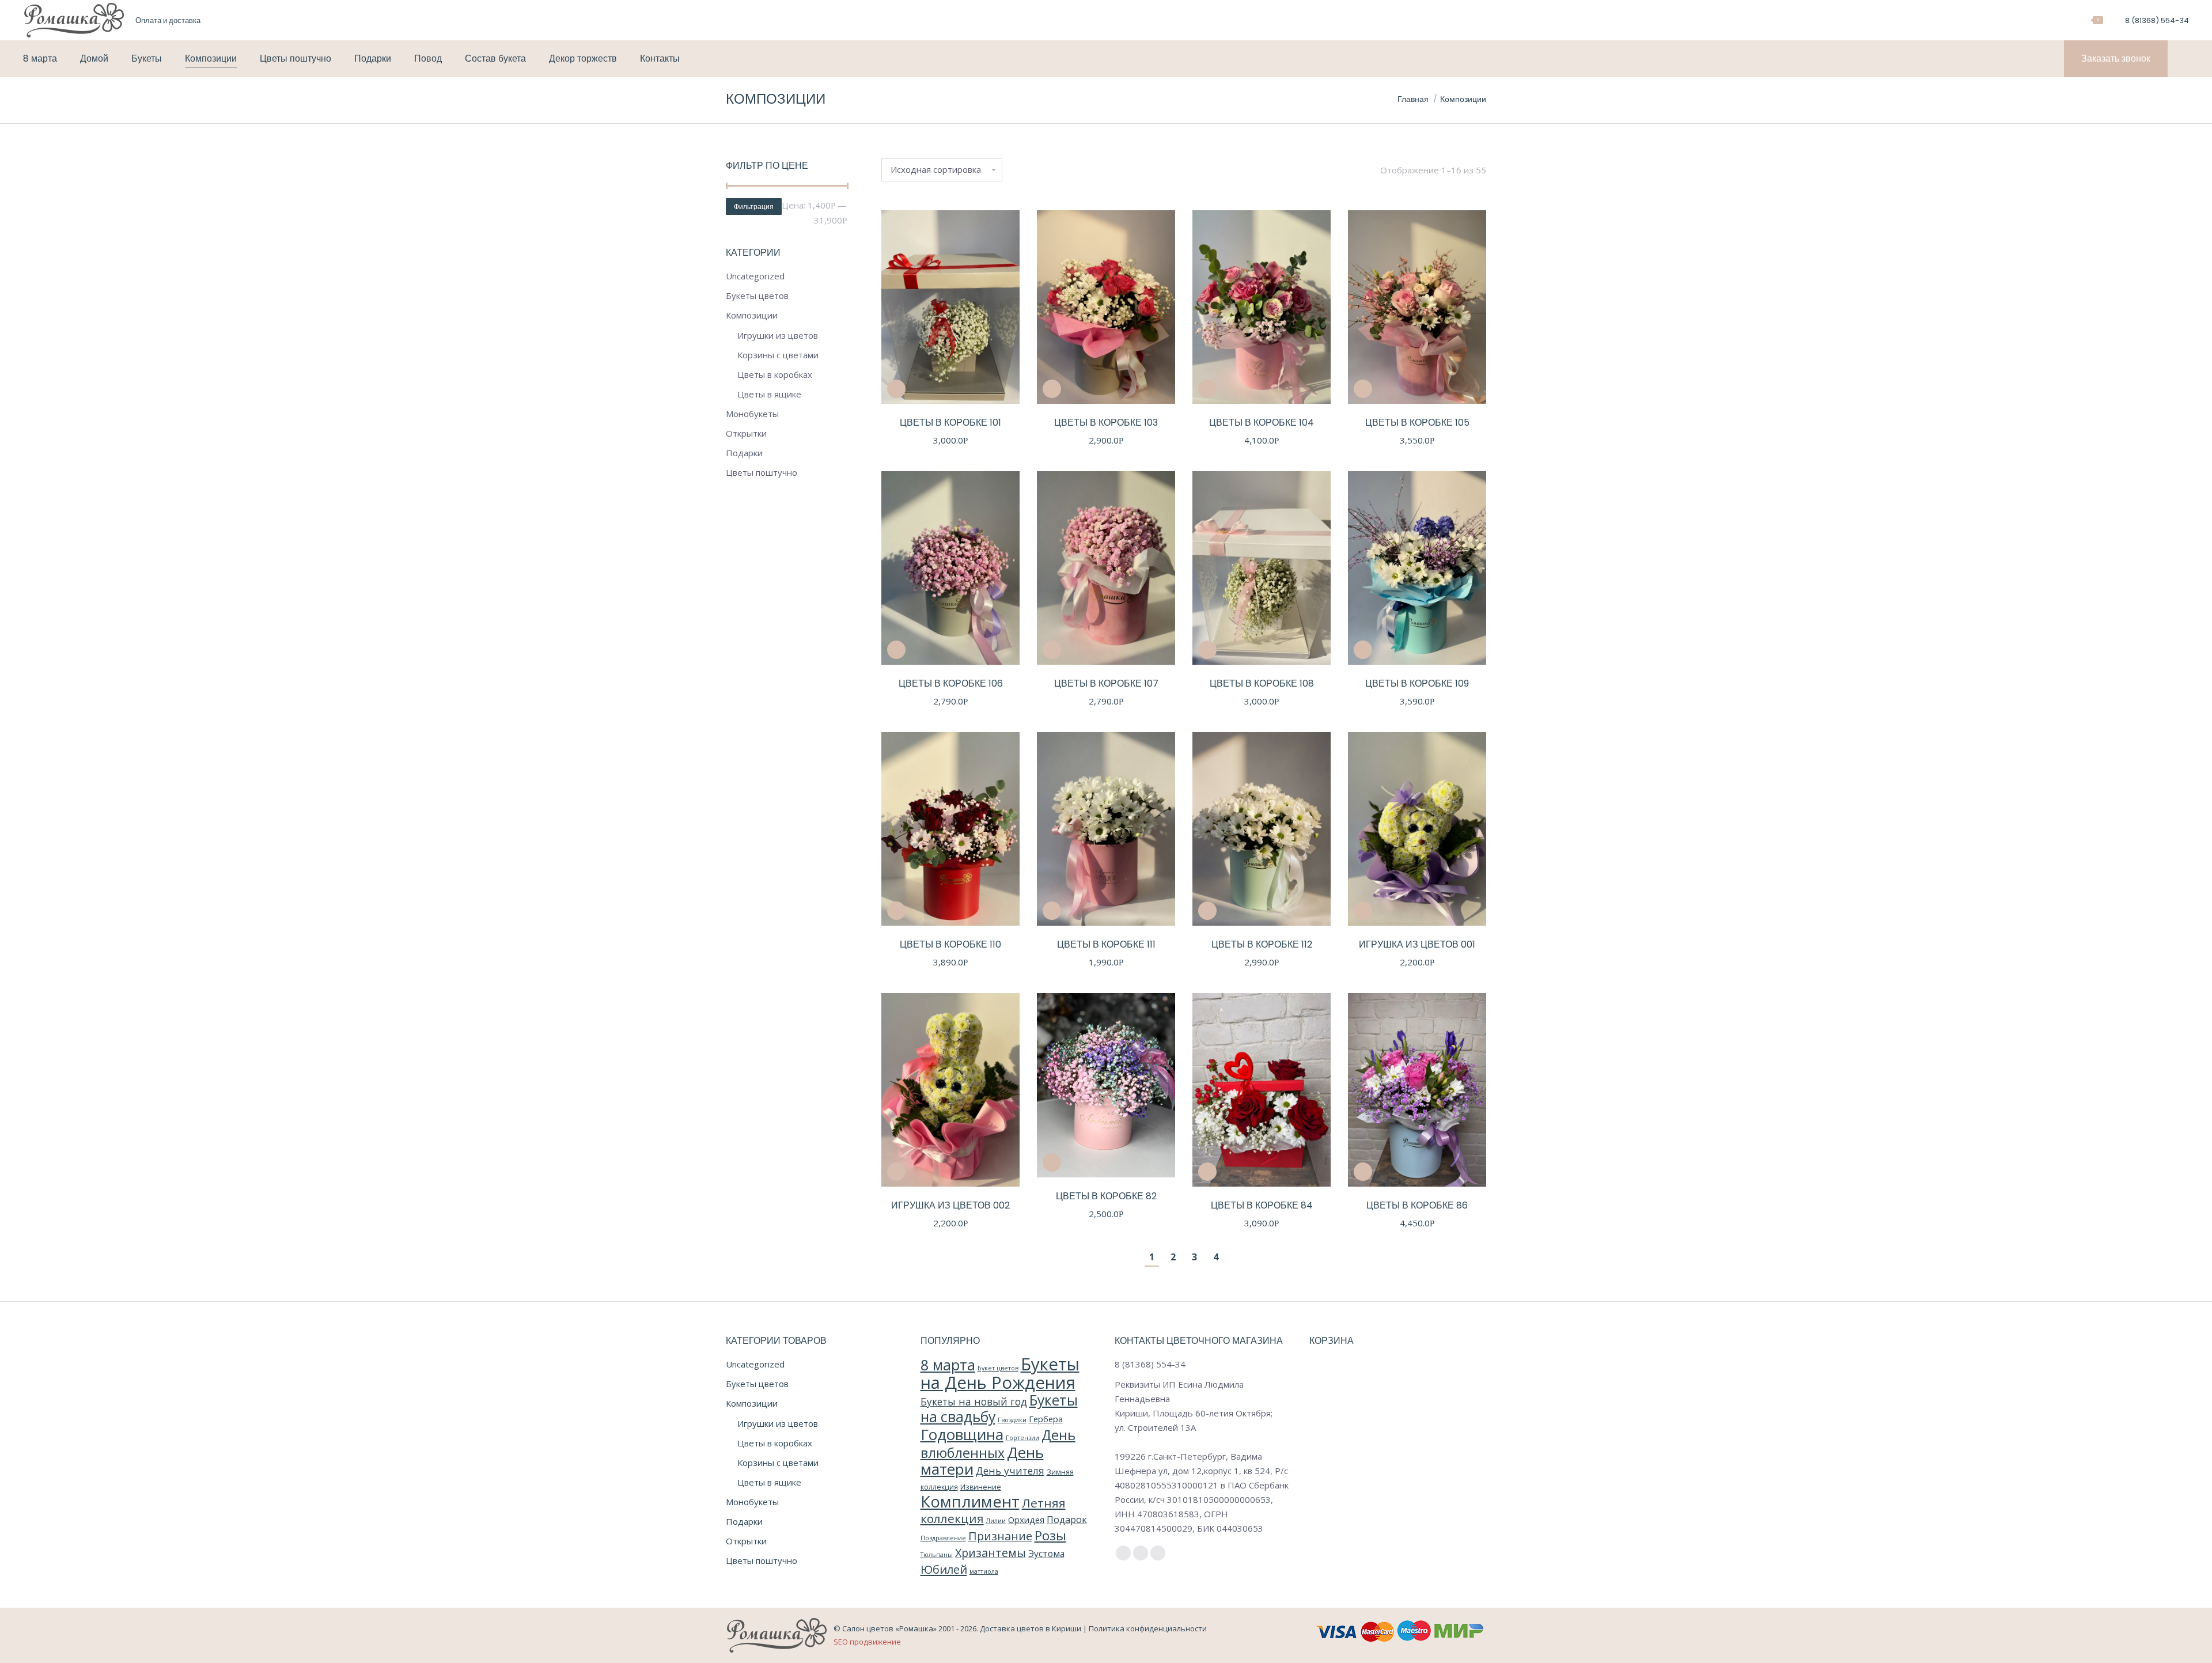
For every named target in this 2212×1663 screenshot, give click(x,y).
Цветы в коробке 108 (1262, 683)
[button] (896, 389)
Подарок (1067, 1520)
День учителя (1010, 1471)
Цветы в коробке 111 (1106, 944)
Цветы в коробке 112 (1262, 944)
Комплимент (970, 1501)
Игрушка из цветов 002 (950, 1205)
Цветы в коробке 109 (1417, 683)
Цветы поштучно (762, 472)
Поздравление (943, 1538)
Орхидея (1026, 1520)
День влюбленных (998, 1444)
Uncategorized (755, 276)
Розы (1050, 1535)
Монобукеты (752, 414)
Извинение (981, 1487)
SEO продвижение (867, 1642)
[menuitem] (168, 20)
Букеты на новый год (974, 1401)
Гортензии (1022, 1438)
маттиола (984, 1571)
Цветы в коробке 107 (1106, 683)
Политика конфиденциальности (1148, 1628)
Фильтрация (754, 207)
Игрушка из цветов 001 (1417, 944)
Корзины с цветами (778, 355)
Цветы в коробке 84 (1262, 1205)
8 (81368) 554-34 (2157, 20)
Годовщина (962, 1434)
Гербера (1046, 1419)
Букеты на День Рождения (1000, 1373)
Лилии (996, 1521)
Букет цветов (998, 1368)
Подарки (744, 453)
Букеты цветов (757, 296)
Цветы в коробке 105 (1417, 423)
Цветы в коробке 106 (951, 683)
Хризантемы (991, 1553)
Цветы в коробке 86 (1417, 1205)
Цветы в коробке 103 (1106, 423)
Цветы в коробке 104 (1262, 423)
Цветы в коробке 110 (950, 944)
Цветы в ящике (769, 394)
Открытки (746, 433)
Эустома (1046, 1554)
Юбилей (944, 1569)
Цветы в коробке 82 (1106, 1196)
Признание (1000, 1536)
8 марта (948, 1365)
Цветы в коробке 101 (950, 423)
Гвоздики (1012, 1420)
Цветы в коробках (775, 374)
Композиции (752, 315)
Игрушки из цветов (778, 335)
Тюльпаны (937, 1555)
